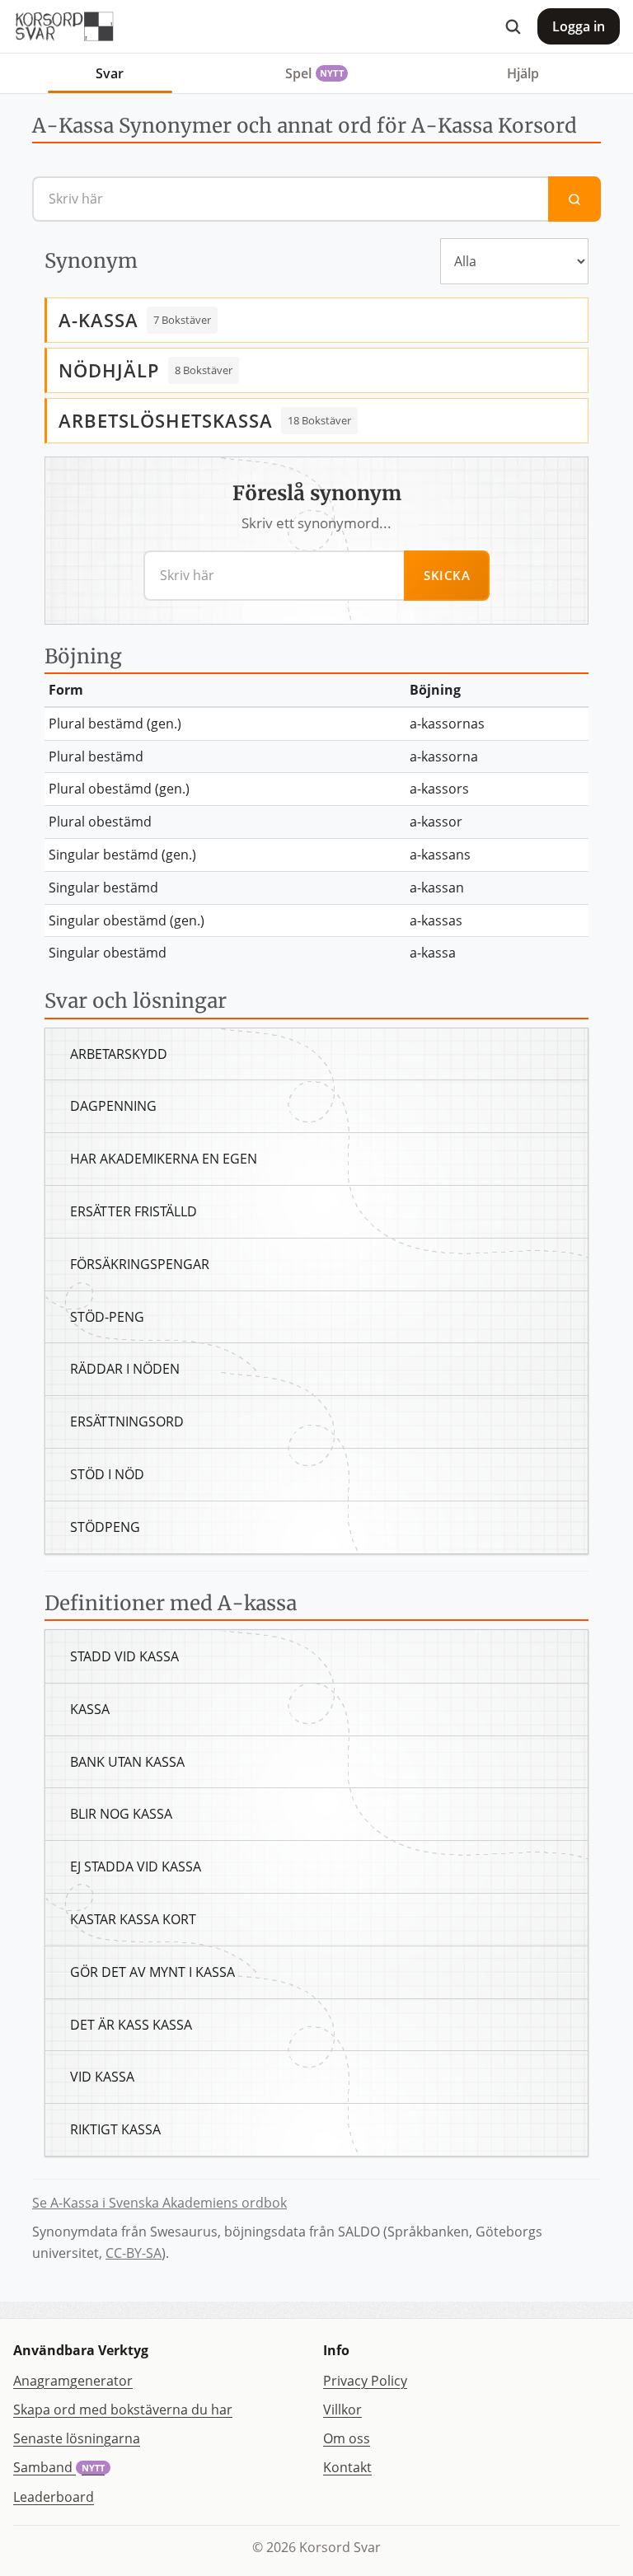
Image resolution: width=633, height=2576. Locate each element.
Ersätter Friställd (134, 1211)
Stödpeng (105, 1527)
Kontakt (347, 2467)
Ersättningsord (127, 1421)
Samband (59, 2467)
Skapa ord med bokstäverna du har (123, 2410)
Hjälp (523, 73)
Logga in (579, 26)
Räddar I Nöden (125, 1369)
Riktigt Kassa (115, 2129)
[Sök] (513, 26)
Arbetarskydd (119, 1054)
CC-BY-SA (134, 2253)
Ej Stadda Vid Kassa (136, 1866)
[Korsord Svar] (63, 26)
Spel (314, 73)
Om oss (347, 2438)
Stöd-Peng (107, 1317)
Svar (110, 73)
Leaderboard (54, 2497)
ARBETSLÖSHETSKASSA (166, 420)
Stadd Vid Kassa (124, 1656)
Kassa (90, 1709)
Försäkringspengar (140, 1264)
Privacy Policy (365, 2381)
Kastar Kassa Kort (133, 1919)
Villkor (342, 2410)
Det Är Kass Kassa (131, 2025)
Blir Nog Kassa (121, 1814)
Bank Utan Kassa (127, 1762)
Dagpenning (113, 1106)
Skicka (447, 575)
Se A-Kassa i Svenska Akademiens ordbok (159, 2203)
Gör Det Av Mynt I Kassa (152, 1972)
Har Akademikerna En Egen (164, 1159)
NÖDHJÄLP (109, 370)
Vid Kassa (102, 2077)
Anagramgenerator (73, 2381)
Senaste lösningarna (77, 2438)
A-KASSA (98, 320)
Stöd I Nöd (107, 1474)
